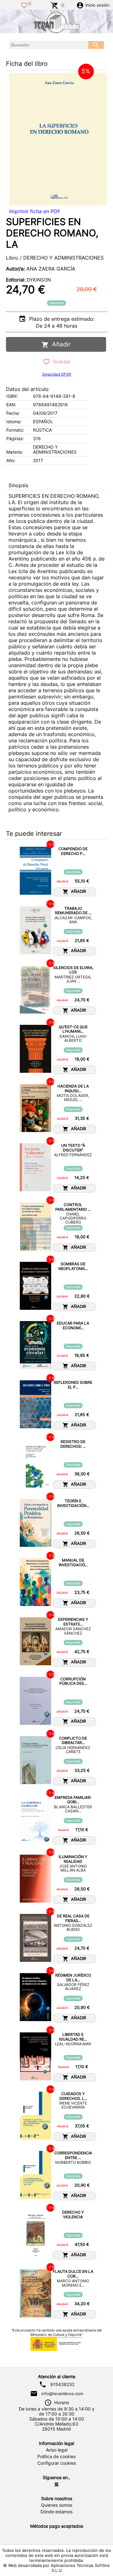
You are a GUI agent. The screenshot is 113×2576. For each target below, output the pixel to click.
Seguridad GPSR (57, 374)
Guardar (60, 362)
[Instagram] (56, 2484)
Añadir (60, 344)
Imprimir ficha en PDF (35, 211)
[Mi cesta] (55, 5)
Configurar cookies (57, 2463)
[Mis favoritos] (24, 5)
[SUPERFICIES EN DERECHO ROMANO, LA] (58, 139)
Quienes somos (57, 2505)
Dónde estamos (56, 2512)
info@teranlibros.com (62, 2394)
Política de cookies (56, 2457)
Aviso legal (57, 2450)
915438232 (62, 2384)
